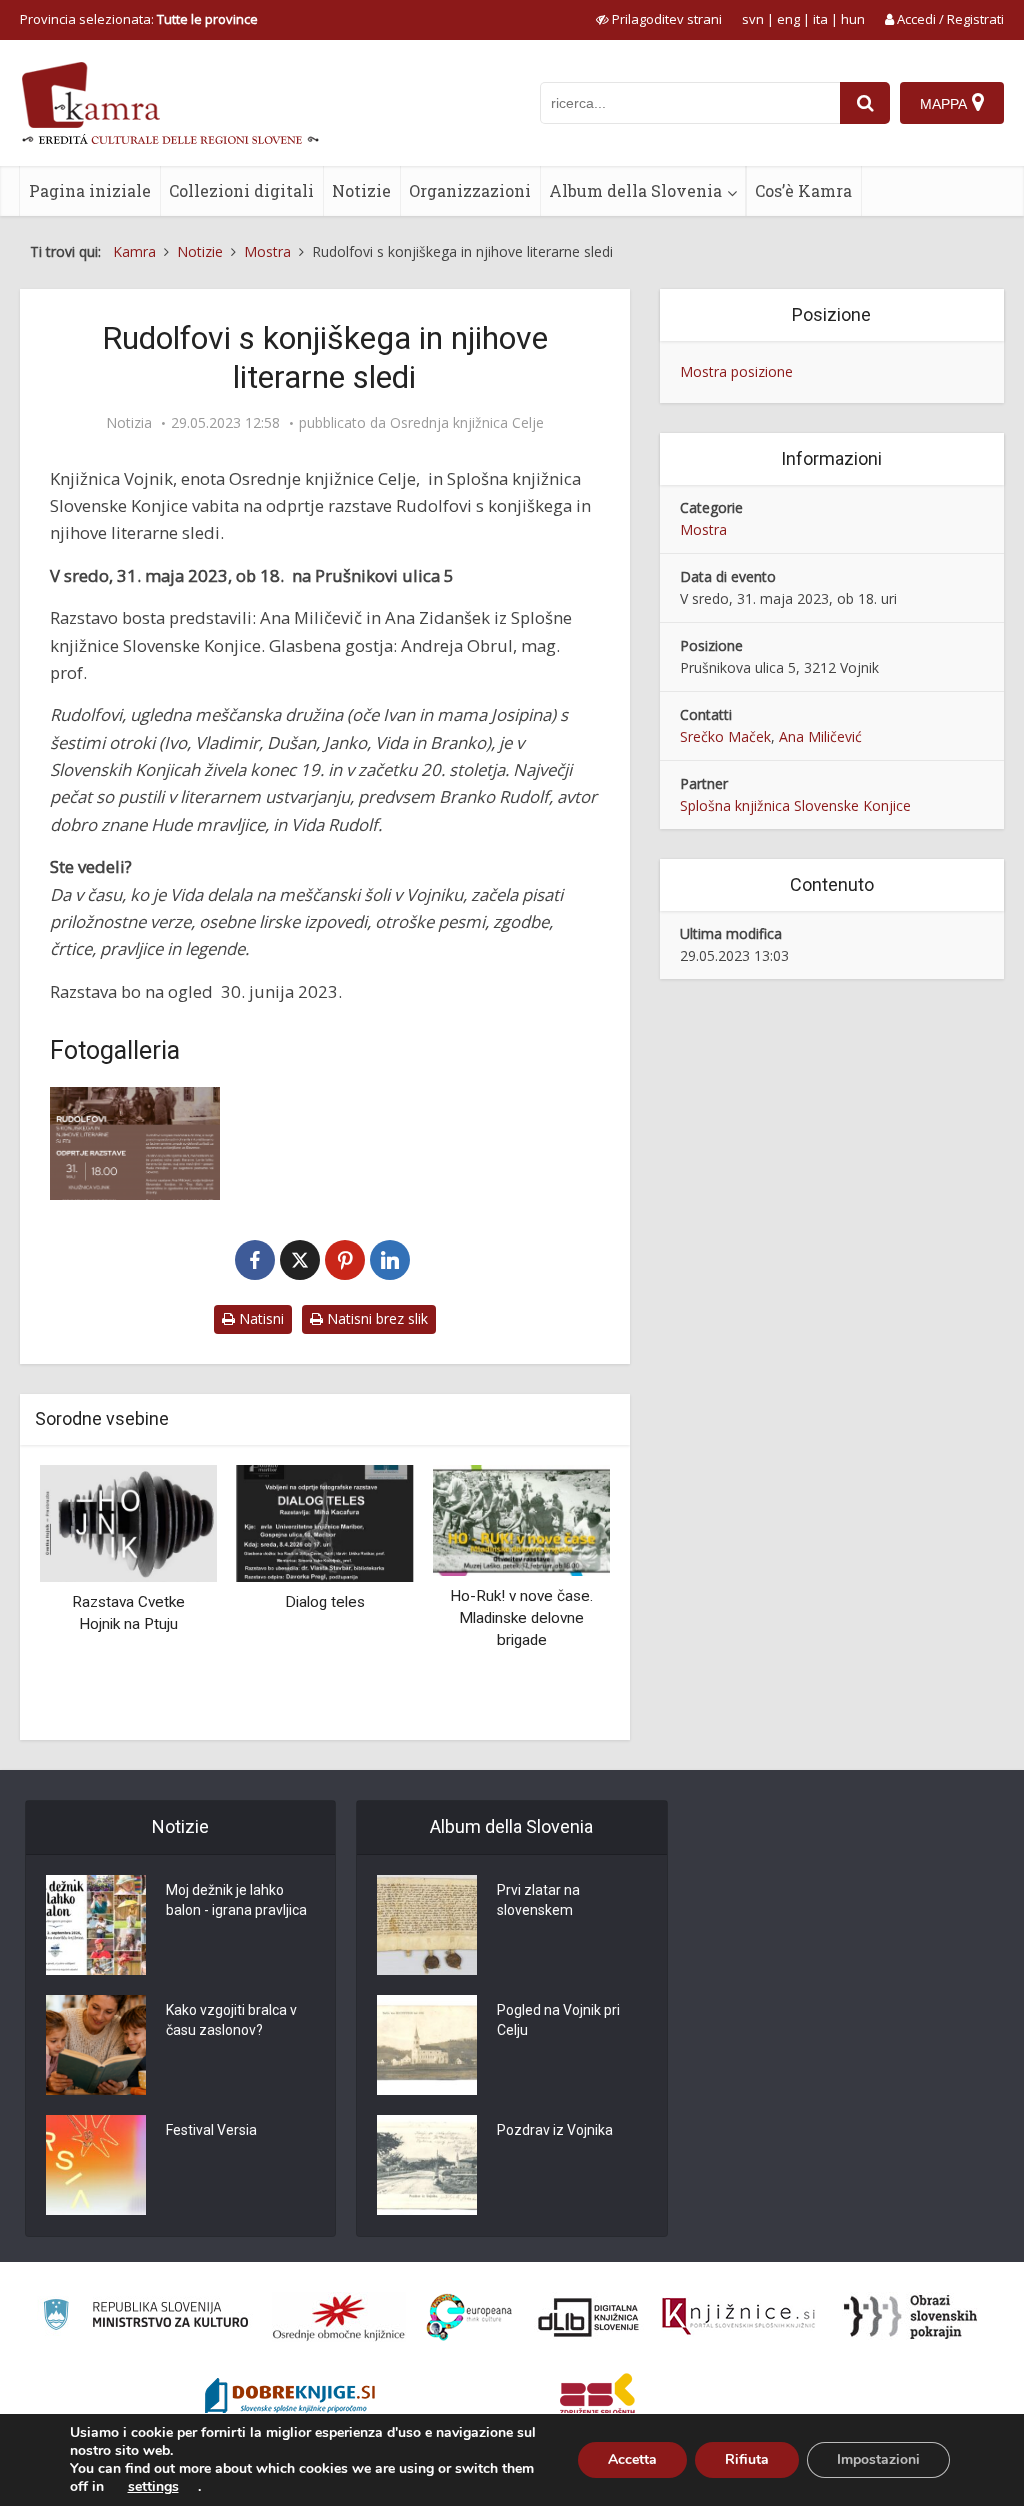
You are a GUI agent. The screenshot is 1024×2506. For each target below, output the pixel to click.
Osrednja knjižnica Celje (467, 423)
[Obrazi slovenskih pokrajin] (910, 2317)
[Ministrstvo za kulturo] (145, 2317)
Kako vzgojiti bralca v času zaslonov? (231, 2020)
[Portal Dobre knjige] (290, 2398)
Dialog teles (325, 1602)
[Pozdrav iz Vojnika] (427, 2165)
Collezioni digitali (241, 190)
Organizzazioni (470, 190)
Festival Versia (211, 2130)
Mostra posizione (736, 371)
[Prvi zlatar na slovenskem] (427, 1925)
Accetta (632, 2459)
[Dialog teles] (325, 1521)
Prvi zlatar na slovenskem (538, 1900)
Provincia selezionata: (139, 19)
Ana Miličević (820, 736)
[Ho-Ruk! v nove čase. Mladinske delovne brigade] (521, 1518)
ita (820, 19)
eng (788, 19)
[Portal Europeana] (469, 2317)
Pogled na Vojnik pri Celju (558, 2020)
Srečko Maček (725, 736)
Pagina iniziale (90, 190)
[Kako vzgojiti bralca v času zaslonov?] (96, 2045)
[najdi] (865, 103)
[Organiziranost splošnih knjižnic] (339, 2317)
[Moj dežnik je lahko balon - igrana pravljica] (96, 1925)
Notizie (361, 190)
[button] (560, 1595)
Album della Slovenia (635, 190)
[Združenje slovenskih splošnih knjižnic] (738, 2317)
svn (753, 19)
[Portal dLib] (589, 2317)
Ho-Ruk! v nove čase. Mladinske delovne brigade (521, 1617)
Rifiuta (747, 2459)
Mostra (703, 529)
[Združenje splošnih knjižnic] (597, 2398)
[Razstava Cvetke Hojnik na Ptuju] (128, 1521)
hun (853, 19)
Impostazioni (878, 2459)
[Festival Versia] (96, 2165)
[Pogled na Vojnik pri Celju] (427, 2045)
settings (153, 2487)
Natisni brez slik (375, 1318)
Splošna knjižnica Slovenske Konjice (795, 805)
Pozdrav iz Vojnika (555, 2130)
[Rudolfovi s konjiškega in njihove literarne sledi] (135, 1143)
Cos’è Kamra (803, 190)
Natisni (259, 1318)
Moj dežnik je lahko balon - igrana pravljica (236, 1900)
